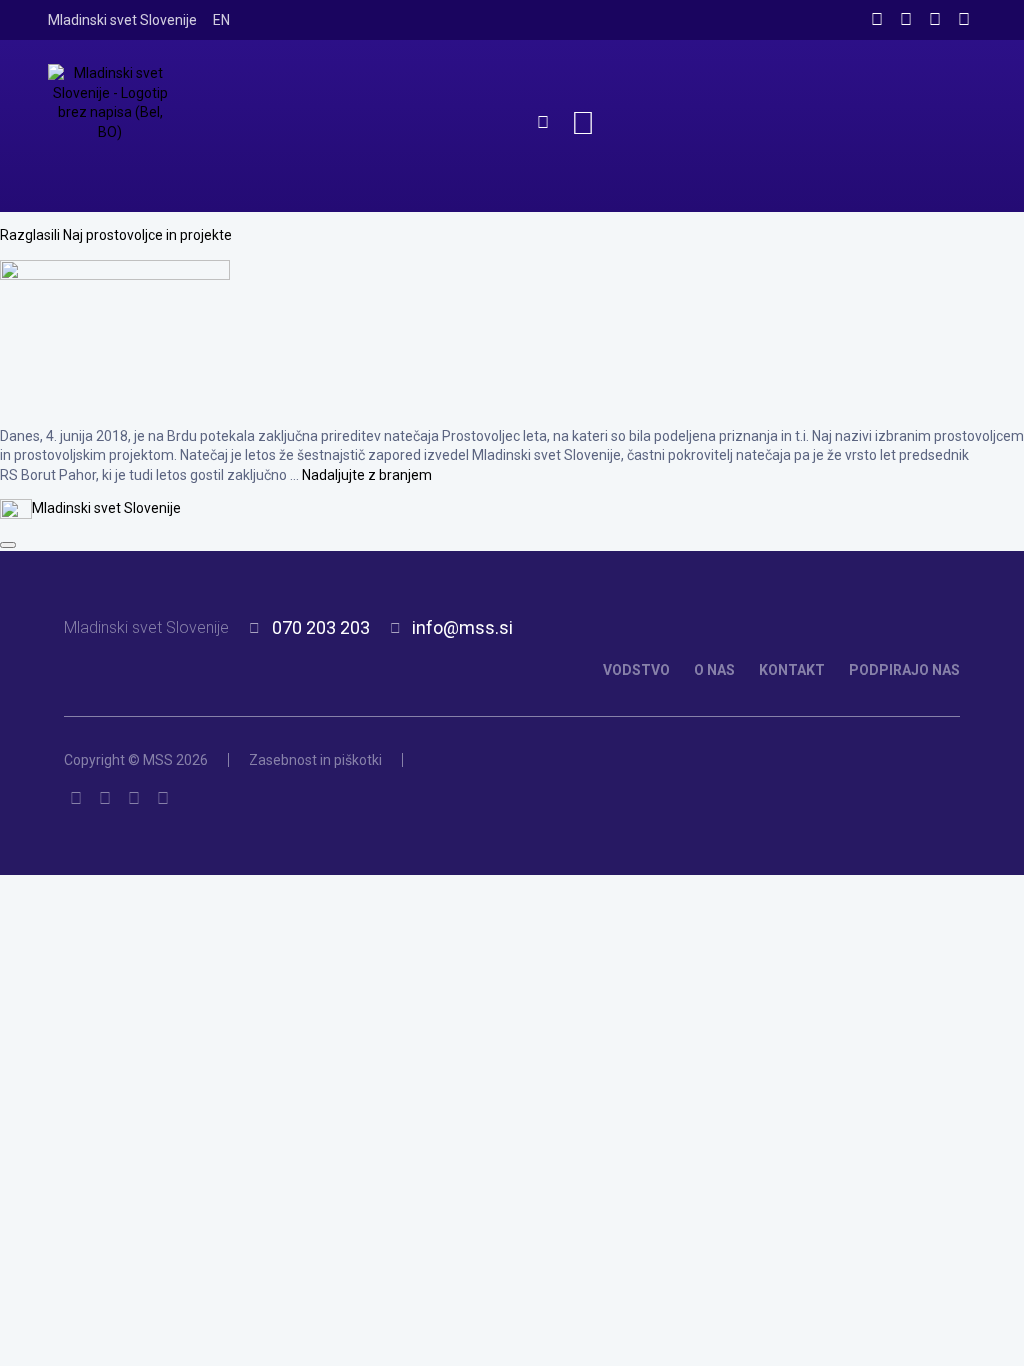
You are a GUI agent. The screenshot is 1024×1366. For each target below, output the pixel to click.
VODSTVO (636, 670)
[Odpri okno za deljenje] (8, 545)
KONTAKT (792, 670)
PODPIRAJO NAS (904, 670)
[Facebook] (877, 20)
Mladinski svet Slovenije (122, 20)
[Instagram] (906, 20)
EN (221, 20)
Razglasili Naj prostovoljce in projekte (116, 235)
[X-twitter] (935, 20)
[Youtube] (964, 20)
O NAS (714, 670)
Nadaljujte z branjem (367, 475)
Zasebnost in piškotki (315, 760)
